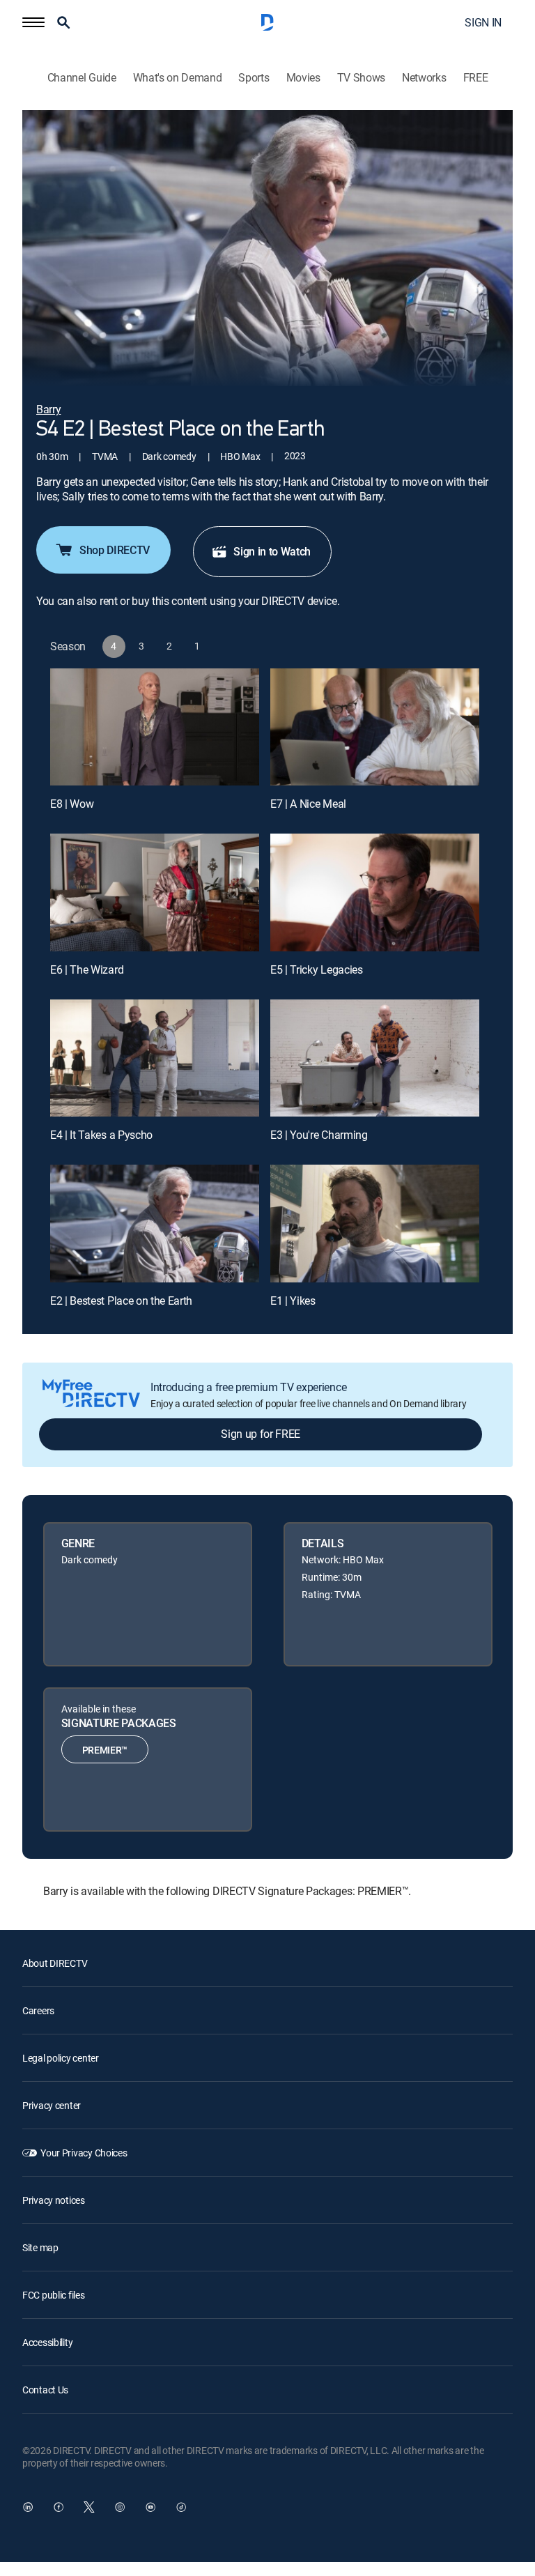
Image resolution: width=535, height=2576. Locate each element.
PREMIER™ (105, 1750)
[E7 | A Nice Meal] (375, 727)
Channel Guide (82, 78)
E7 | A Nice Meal (308, 804)
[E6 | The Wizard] (155, 892)
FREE (476, 78)
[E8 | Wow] (155, 727)
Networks (424, 78)
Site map (40, 2247)
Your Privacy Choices (84, 2153)
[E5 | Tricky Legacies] (375, 892)
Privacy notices (54, 2200)
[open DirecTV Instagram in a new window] (120, 2507)
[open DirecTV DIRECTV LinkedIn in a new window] (28, 2507)
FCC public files (54, 2295)
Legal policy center (61, 2058)
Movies (303, 78)
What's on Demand (178, 78)
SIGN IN (483, 22)
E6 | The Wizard (87, 969)
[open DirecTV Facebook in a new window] (59, 2507)
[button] (33, 22)
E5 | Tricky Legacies (317, 969)
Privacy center (52, 2105)
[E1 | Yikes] (375, 1224)
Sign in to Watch (272, 551)
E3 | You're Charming (319, 1135)
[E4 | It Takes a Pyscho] (155, 1058)
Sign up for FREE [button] (261, 1434)
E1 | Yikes (293, 1301)
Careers (38, 2010)
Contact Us (45, 2390)
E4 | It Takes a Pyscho (101, 1135)
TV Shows (361, 78)
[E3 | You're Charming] (375, 1058)
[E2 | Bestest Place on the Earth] (155, 1224)
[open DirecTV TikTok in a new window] (181, 2507)
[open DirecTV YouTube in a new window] (150, 2507)
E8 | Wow (72, 804)
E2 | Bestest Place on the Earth (121, 1301)
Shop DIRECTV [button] (115, 550)
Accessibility (47, 2342)
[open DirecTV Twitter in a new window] (89, 2507)
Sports (254, 78)
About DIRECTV (55, 1963)
